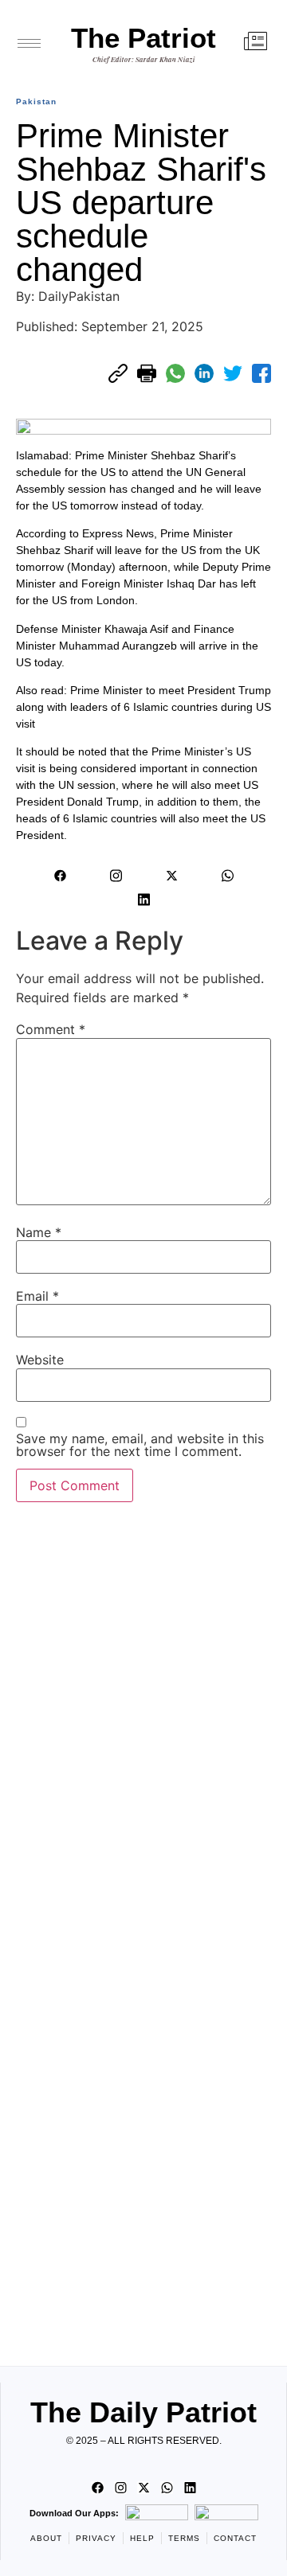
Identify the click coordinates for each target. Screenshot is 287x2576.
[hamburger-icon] (29, 43)
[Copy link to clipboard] (118, 373)
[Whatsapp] (227, 876)
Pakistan (36, 101)
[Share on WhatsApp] (175, 373)
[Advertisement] (143, 1930)
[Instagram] (116, 876)
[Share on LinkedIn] (204, 373)
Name (39, 1232)
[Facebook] (60, 876)
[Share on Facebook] (261, 373)
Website (40, 1360)
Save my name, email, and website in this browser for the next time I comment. (140, 1445)
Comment (51, 1029)
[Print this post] (147, 373)
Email (37, 1296)
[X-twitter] (171, 876)
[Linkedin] (143, 900)
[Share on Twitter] (233, 373)
